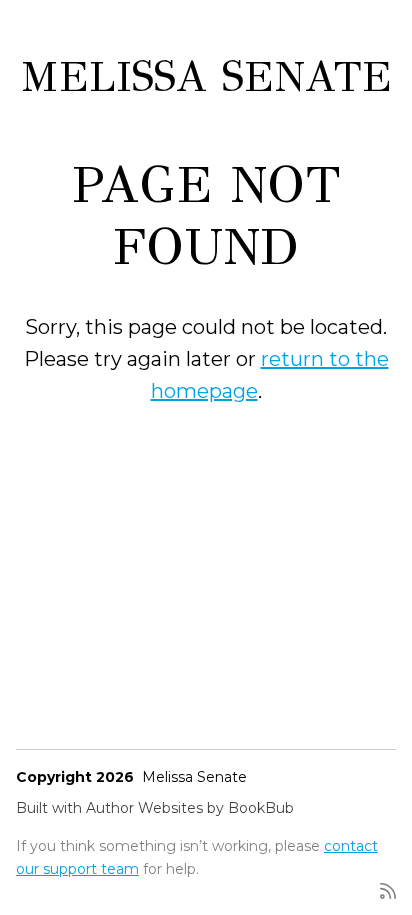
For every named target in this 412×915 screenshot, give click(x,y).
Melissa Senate (206, 77)
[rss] (388, 889)
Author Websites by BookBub (190, 808)
